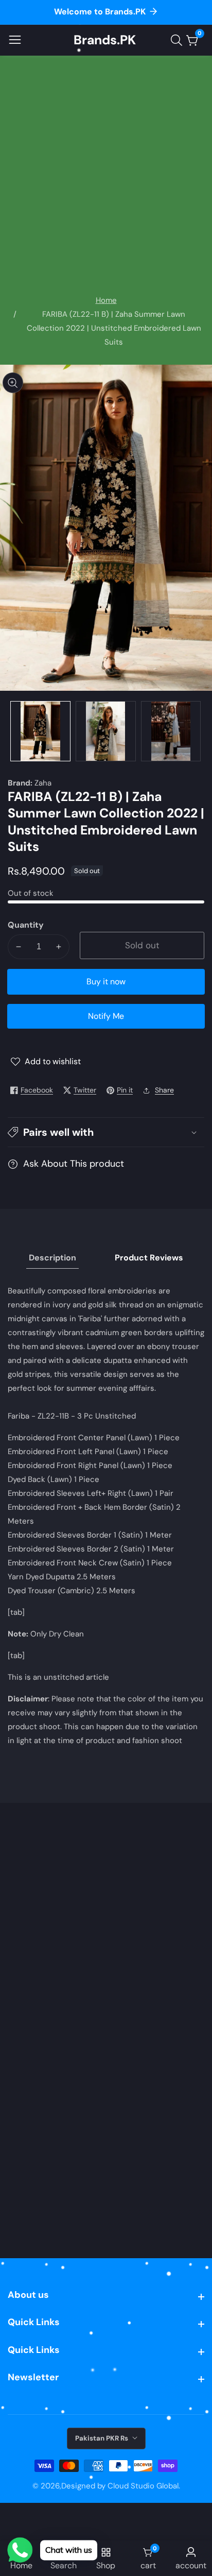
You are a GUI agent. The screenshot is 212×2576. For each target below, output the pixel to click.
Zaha (43, 783)
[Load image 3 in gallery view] (171, 731)
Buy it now (106, 982)
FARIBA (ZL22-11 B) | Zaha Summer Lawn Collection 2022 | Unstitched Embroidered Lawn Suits (114, 328)
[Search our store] (179, 40)
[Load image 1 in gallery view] (40, 731)
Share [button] (164, 1090)
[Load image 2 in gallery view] (106, 731)
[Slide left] (15, 731)
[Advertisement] (106, 182)
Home (106, 300)
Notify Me (106, 1016)
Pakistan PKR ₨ (102, 2438)
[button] (106, 1132)
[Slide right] (197, 731)
